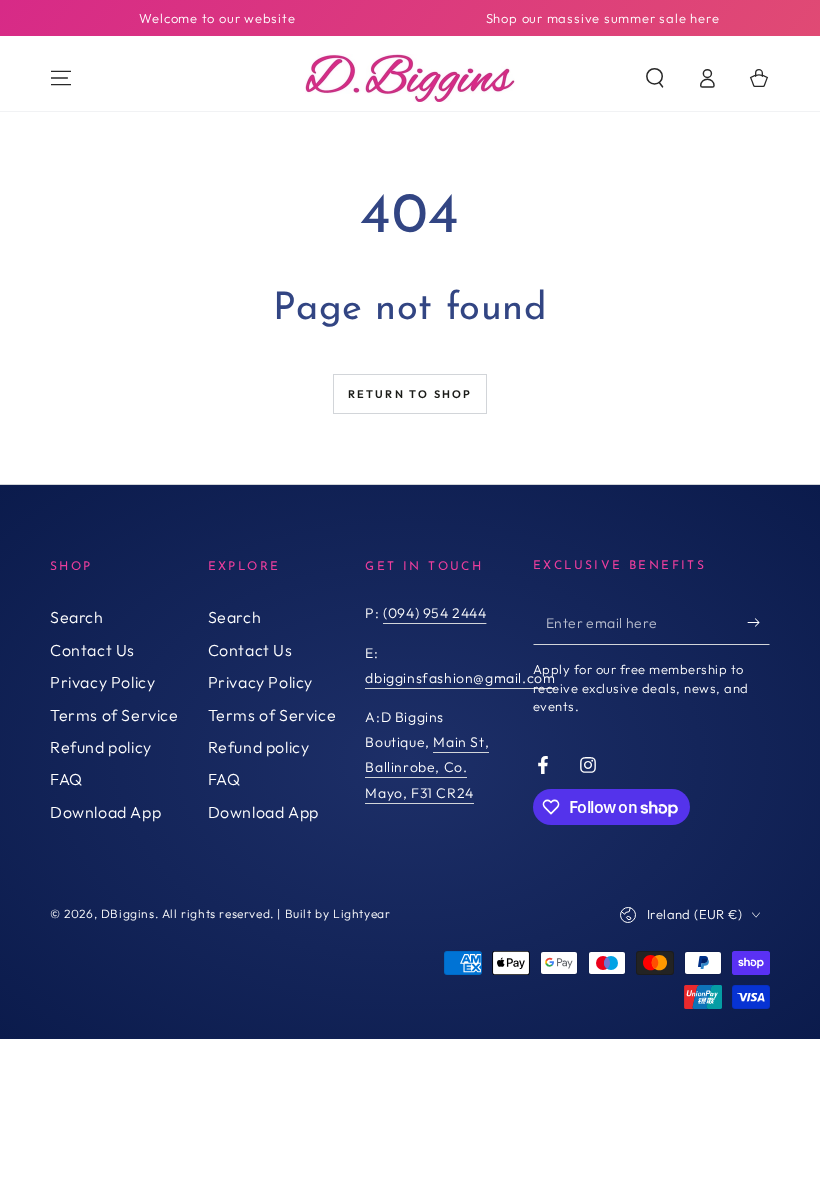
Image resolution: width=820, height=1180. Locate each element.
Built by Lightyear (338, 913)
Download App (105, 812)
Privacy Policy (102, 682)
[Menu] (61, 78)
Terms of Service (114, 715)
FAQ (66, 779)
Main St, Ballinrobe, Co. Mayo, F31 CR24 (427, 767)
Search (77, 617)
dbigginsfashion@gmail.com (460, 678)
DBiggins (128, 913)
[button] (655, 78)
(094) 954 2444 (434, 613)
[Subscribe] (758, 622)
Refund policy (101, 747)
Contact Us (92, 650)
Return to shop (410, 394)
